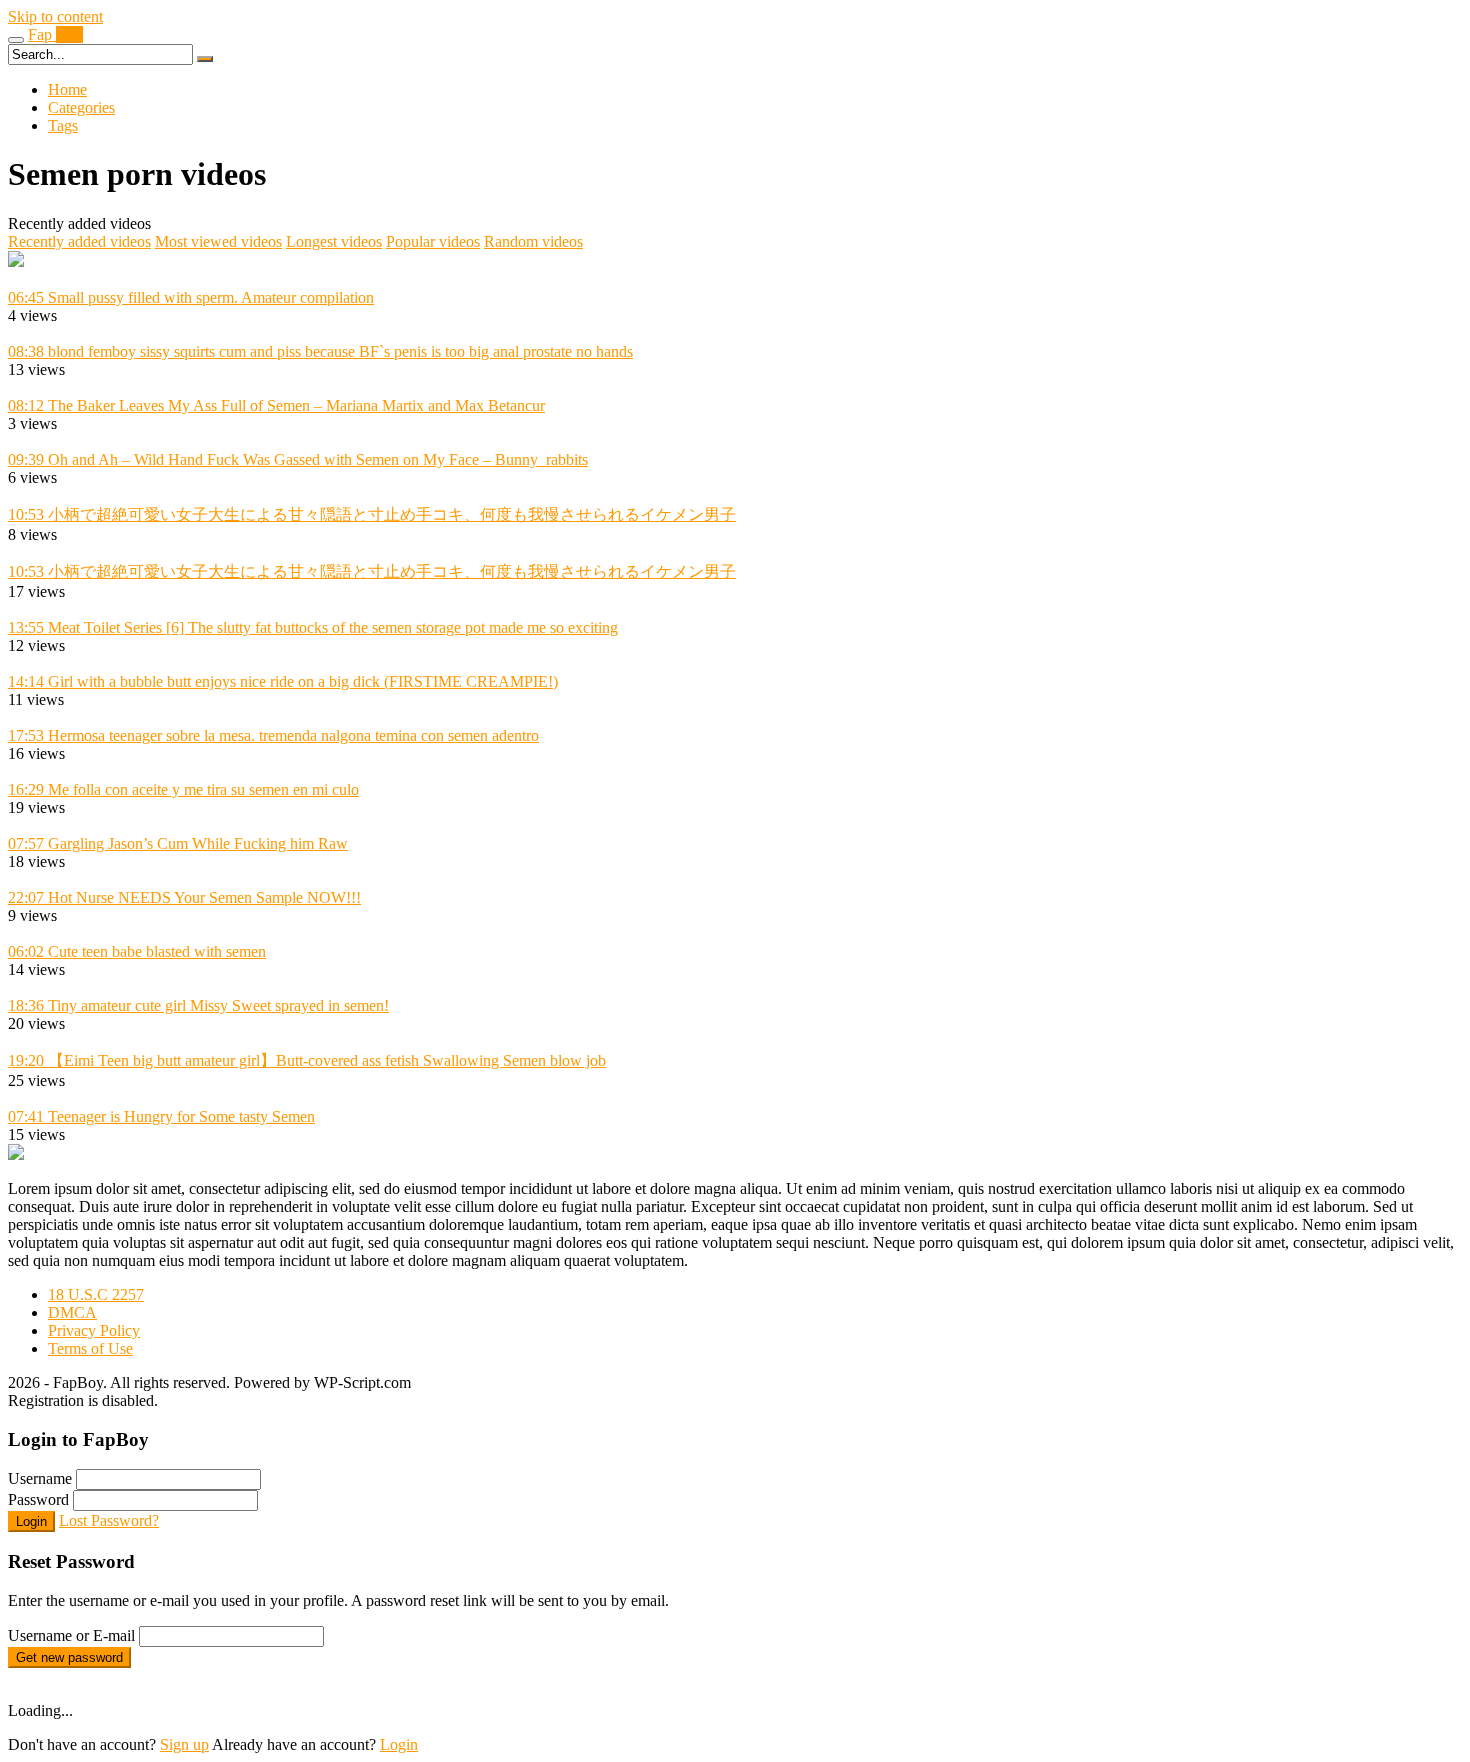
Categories (81, 107)
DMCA (72, 1312)
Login (31, 1521)
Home (67, 89)
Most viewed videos (218, 241)
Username (40, 1478)
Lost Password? (109, 1520)
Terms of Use (90, 1348)
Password (38, 1499)
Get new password (69, 1657)
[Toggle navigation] (16, 40)
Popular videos (433, 241)
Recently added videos (79, 241)
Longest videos (334, 241)
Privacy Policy (94, 1330)
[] (205, 59)
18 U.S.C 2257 (96, 1294)
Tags (63, 125)
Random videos (533, 241)
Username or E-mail (71, 1635)
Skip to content (55, 16)
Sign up (184, 1744)
